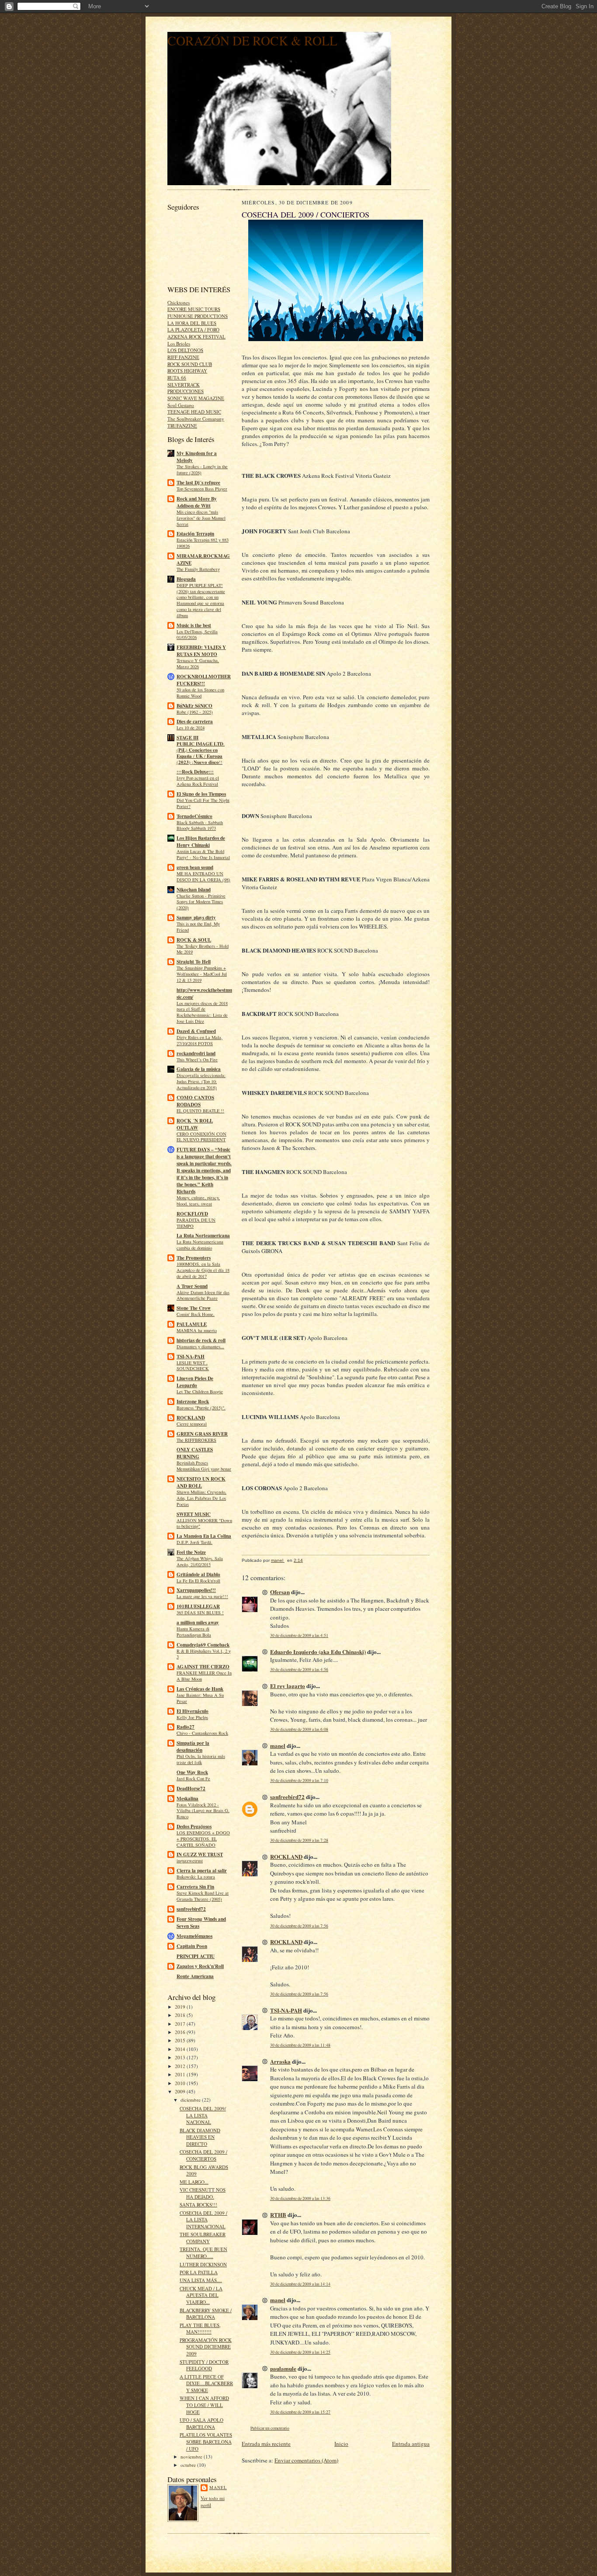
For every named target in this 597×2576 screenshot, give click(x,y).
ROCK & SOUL (194, 940)
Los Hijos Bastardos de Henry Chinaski (201, 842)
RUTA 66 (177, 378)
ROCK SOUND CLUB (190, 364)
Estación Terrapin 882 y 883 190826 (203, 543)
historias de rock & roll (201, 1340)
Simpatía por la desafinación (193, 1747)
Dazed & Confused (196, 1031)
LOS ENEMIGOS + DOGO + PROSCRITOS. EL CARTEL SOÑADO (203, 1839)
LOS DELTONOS (185, 350)
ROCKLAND (191, 1418)
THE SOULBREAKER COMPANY (203, 2238)
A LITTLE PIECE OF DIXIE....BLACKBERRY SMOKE (206, 2383)
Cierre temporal (192, 1424)
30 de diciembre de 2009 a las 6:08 (299, 1729)
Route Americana (195, 1976)
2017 (181, 2024)
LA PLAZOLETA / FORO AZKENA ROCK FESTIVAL (196, 333)
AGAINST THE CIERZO (203, 1667)
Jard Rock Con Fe (193, 1778)
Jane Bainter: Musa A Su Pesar (200, 1698)
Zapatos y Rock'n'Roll (200, 1966)
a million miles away (198, 1623)
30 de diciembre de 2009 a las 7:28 (299, 1840)
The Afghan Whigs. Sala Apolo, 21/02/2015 (200, 1561)
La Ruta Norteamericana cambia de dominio (200, 1245)
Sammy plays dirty (196, 918)
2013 (181, 2057)
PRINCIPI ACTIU (196, 1956)
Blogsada (186, 579)
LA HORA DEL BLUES (192, 323)
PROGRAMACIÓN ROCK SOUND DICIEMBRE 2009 (206, 2347)
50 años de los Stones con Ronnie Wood (200, 693)
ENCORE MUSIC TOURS (194, 309)
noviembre (192, 2457)
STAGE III (187, 738)
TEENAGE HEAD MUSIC (194, 412)
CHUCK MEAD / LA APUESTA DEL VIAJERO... (201, 2295)
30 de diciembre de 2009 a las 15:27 (300, 2412)
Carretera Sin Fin (195, 1887)
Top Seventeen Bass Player (202, 489)
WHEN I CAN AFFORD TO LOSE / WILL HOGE (204, 2405)
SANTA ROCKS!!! (198, 2205)
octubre (189, 2465)
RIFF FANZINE (183, 357)
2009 (181, 2091)
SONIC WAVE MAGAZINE (196, 398)
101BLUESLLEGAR (198, 1606)
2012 (181, 2066)
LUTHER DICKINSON (203, 2264)
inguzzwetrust (190, 1861)
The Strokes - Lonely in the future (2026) (202, 470)
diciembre (191, 2100)
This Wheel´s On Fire (197, 1060)
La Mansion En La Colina (204, 1536)
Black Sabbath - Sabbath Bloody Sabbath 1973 (200, 825)
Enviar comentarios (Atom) (306, 2460)
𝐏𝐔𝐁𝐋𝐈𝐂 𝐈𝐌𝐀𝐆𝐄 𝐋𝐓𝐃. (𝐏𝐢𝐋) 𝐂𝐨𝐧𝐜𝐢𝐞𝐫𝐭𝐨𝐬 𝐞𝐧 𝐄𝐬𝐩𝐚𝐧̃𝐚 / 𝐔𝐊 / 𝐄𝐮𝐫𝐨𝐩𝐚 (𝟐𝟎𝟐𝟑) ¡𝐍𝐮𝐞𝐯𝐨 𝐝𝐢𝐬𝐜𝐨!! (201, 753)
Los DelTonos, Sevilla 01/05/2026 (197, 635)
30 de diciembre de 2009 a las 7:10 (299, 1780)
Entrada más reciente (266, 2444)
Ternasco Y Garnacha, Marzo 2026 (198, 663)
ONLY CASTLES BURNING (195, 1453)
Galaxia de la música (199, 1069)
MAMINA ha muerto (197, 1330)
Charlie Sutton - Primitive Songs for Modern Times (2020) (201, 902)
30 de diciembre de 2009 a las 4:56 (299, 1670)
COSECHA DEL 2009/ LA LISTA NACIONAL (203, 2115)
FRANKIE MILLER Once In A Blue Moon (204, 1676)
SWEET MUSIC (194, 1514)
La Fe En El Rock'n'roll (198, 1581)
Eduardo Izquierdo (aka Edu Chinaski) (318, 1652)
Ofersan (280, 1592)
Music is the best (194, 625)
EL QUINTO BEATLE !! (200, 1111)
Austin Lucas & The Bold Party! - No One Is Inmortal (203, 854)
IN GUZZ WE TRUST (200, 1854)
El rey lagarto (288, 1686)
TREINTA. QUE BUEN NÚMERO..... (203, 2253)
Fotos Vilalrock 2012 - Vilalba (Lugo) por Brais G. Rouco (203, 1811)
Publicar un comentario (270, 2428)
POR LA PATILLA (199, 2272)
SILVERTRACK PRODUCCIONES (186, 388)
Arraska (280, 2061)
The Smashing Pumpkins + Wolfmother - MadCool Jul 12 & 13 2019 (202, 974)
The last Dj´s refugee (198, 483)
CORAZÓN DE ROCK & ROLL (252, 40)
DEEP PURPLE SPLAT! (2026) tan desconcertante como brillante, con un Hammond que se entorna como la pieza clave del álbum (201, 600)
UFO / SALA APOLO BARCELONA (201, 2423)
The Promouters (194, 1258)
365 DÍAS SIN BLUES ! (200, 1613)
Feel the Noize (191, 1552)
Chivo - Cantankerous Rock (202, 1733)
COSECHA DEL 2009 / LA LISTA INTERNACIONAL (203, 2220)
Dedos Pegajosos (194, 1827)
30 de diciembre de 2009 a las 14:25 (300, 2352)
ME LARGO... (194, 2182)
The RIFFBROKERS (196, 1440)
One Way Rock (192, 1772)
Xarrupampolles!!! (196, 1590)
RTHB (278, 2215)
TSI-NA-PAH (191, 1357)
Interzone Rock (193, 1402)
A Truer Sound (192, 1286)
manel (218, 2487)
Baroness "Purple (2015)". (201, 1408)
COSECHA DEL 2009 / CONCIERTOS (203, 2155)
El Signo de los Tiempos (201, 794)
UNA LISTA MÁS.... (201, 2280)
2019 (181, 2007)
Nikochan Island (194, 890)
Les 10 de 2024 (191, 728)
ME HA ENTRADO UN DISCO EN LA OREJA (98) (203, 877)
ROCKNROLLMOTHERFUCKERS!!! (204, 680)
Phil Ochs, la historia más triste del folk (201, 1759)
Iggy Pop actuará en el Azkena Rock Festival (198, 781)
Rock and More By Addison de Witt (197, 502)
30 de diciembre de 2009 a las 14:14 (300, 2284)
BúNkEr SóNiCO (194, 706)
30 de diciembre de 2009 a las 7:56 (299, 1926)
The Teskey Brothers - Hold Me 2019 (203, 949)
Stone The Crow (194, 1308)
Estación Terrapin (195, 534)
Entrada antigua (411, 2444)
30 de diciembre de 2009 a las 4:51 (299, 1635)
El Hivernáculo (193, 1711)
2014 (181, 2049)
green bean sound (195, 867)
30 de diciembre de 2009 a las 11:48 (300, 2045)
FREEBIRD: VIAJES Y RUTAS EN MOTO (201, 651)
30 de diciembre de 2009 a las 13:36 (300, 2198)
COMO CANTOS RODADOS (195, 1101)
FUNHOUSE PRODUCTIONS (198, 316)
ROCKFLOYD (192, 1214)
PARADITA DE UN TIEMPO (196, 1223)
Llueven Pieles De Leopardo (195, 1382)
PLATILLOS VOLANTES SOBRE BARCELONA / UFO (206, 2441)
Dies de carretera (195, 722)
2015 (181, 2040)
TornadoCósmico (194, 816)
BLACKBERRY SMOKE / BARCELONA (206, 2314)
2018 (181, 2015)
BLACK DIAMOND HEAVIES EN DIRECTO (200, 2137)
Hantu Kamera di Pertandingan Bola (194, 1632)
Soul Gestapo (181, 405)
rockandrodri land (196, 1053)
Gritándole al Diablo (198, 1575)
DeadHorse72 (191, 1789)
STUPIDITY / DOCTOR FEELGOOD (204, 2365)
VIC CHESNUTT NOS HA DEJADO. (203, 2193)
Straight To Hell (194, 962)
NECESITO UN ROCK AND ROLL (201, 1482)
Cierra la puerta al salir (202, 1871)
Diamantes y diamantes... (200, 1347)
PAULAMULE (192, 1324)
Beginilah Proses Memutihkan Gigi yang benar (204, 1466)
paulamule (283, 2368)
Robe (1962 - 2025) (195, 712)
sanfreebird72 (191, 1909)
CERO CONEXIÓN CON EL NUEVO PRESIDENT (201, 1137)
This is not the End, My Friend (198, 927)
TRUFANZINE (182, 426)
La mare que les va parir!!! (202, 1596)
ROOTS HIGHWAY (187, 371)
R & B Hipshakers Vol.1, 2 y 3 (204, 1654)
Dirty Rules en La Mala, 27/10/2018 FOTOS (200, 1040)
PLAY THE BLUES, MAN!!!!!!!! (200, 2329)
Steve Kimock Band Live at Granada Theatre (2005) (203, 1896)
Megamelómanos (194, 1936)
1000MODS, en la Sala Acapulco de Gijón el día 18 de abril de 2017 (203, 1270)
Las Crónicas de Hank (200, 1689)
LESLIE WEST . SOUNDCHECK (193, 1366)
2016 (181, 2032)
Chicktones (179, 302)
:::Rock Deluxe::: (195, 772)
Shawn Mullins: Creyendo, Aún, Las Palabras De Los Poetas (201, 1498)
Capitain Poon (192, 1946)
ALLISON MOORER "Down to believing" (204, 1523)
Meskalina (187, 1799)
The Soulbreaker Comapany (196, 419)
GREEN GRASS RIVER (202, 1434)
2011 (181, 2074)
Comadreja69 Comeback (203, 1645)
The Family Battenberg (198, 569)
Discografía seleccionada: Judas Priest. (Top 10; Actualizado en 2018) (201, 1081)
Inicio (341, 2444)
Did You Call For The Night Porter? (203, 803)
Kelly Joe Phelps (192, 1717)
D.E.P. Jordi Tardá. (194, 1542)
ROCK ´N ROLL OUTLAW (195, 1124)
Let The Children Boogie (200, 1392)
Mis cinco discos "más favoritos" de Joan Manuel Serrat (201, 518)
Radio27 (186, 1727)
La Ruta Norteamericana (203, 1236)
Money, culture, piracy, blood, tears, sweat (198, 1201)
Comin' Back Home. (196, 1314)
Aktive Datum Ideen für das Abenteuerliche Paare (203, 1295)
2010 (181, 2083)
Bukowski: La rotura (196, 1877)
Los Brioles (179, 344)
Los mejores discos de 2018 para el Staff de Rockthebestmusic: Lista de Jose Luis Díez (202, 1012)
